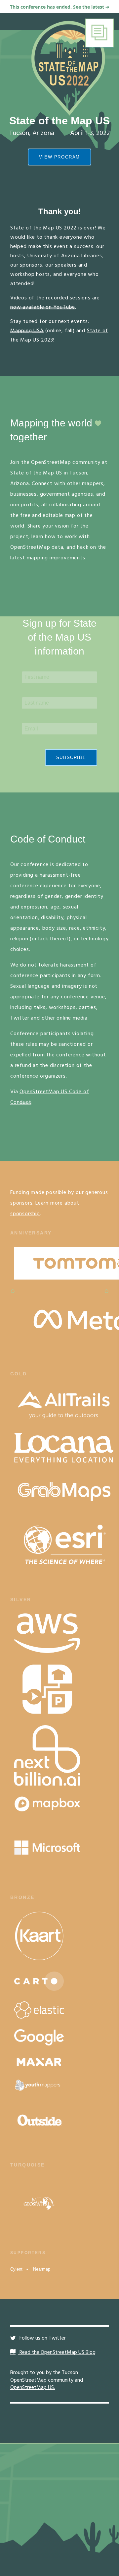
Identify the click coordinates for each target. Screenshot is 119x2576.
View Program (59, 157)
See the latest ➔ (91, 7)
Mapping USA (27, 331)
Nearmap (42, 2269)
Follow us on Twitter (42, 2338)
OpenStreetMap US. (33, 2388)
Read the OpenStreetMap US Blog (57, 2353)
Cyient (16, 2269)
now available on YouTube (43, 307)
